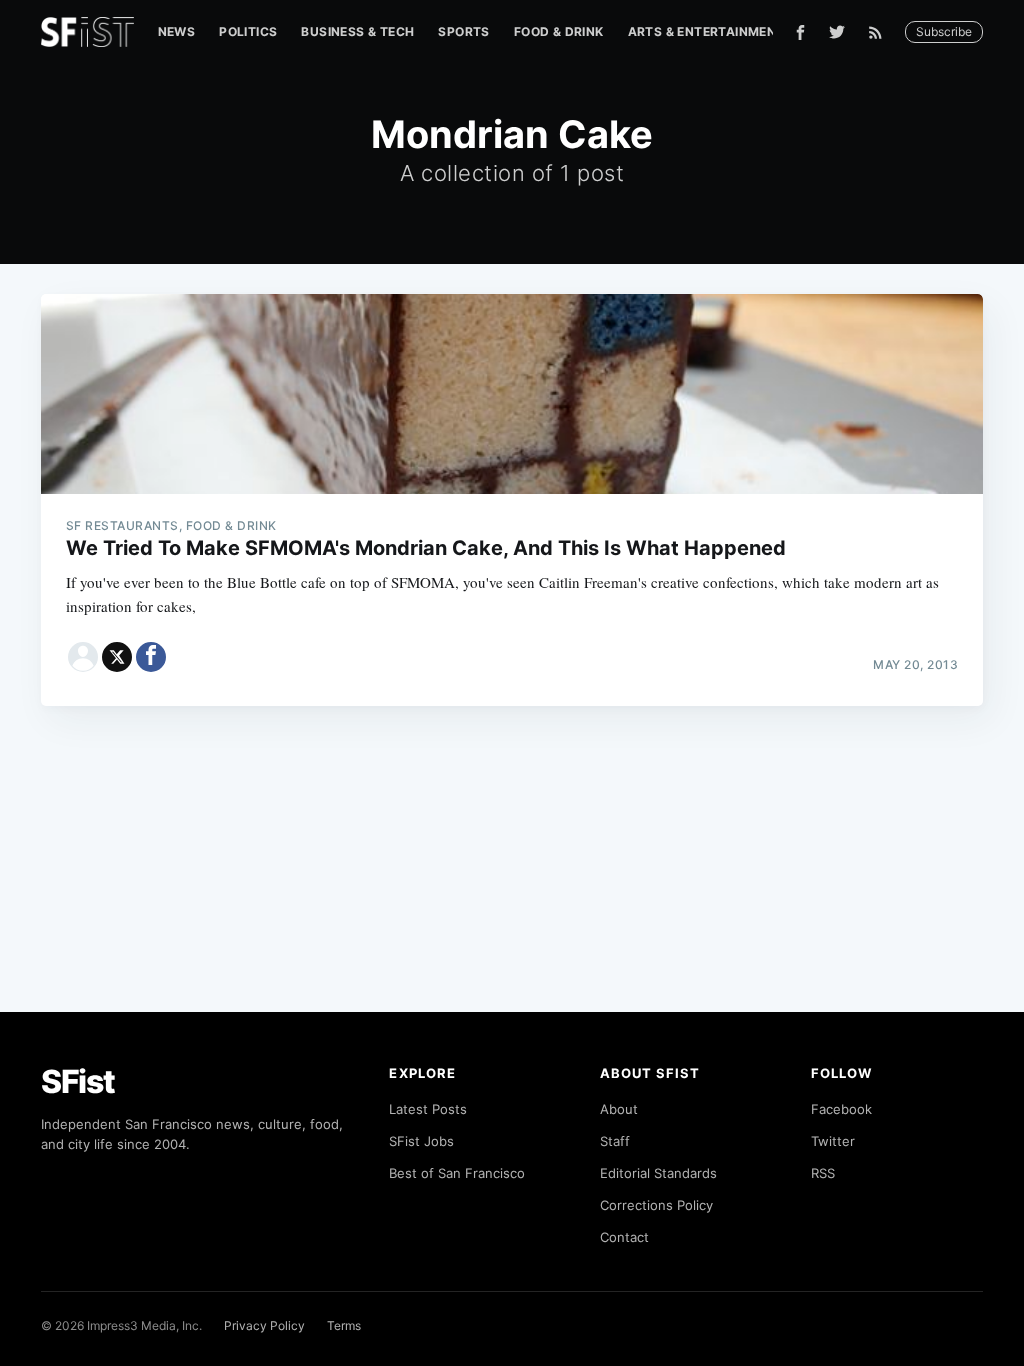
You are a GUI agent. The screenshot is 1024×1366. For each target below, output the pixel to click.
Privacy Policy (264, 1325)
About (619, 1109)
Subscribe (944, 31)
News (177, 31)
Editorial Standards (658, 1173)
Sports (463, 31)
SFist (78, 1081)
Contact (624, 1237)
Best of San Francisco (457, 1173)
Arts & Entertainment (706, 31)
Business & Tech (357, 31)
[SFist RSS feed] (880, 32)
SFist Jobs (421, 1141)
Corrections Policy (656, 1205)
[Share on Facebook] (151, 657)
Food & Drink (559, 31)
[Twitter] (837, 32)
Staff (615, 1141)
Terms (344, 1325)
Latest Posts (428, 1109)
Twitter (833, 1141)
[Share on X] (117, 657)
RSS (823, 1173)
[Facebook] (800, 32)
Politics (248, 31)
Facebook (841, 1109)
